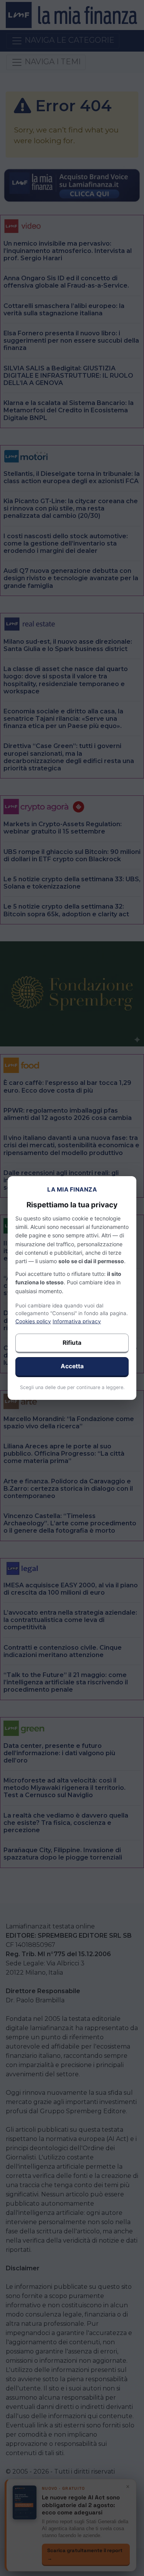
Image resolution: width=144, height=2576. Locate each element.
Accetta (72, 1366)
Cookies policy (33, 1321)
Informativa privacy (77, 1321)
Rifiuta (72, 1343)
